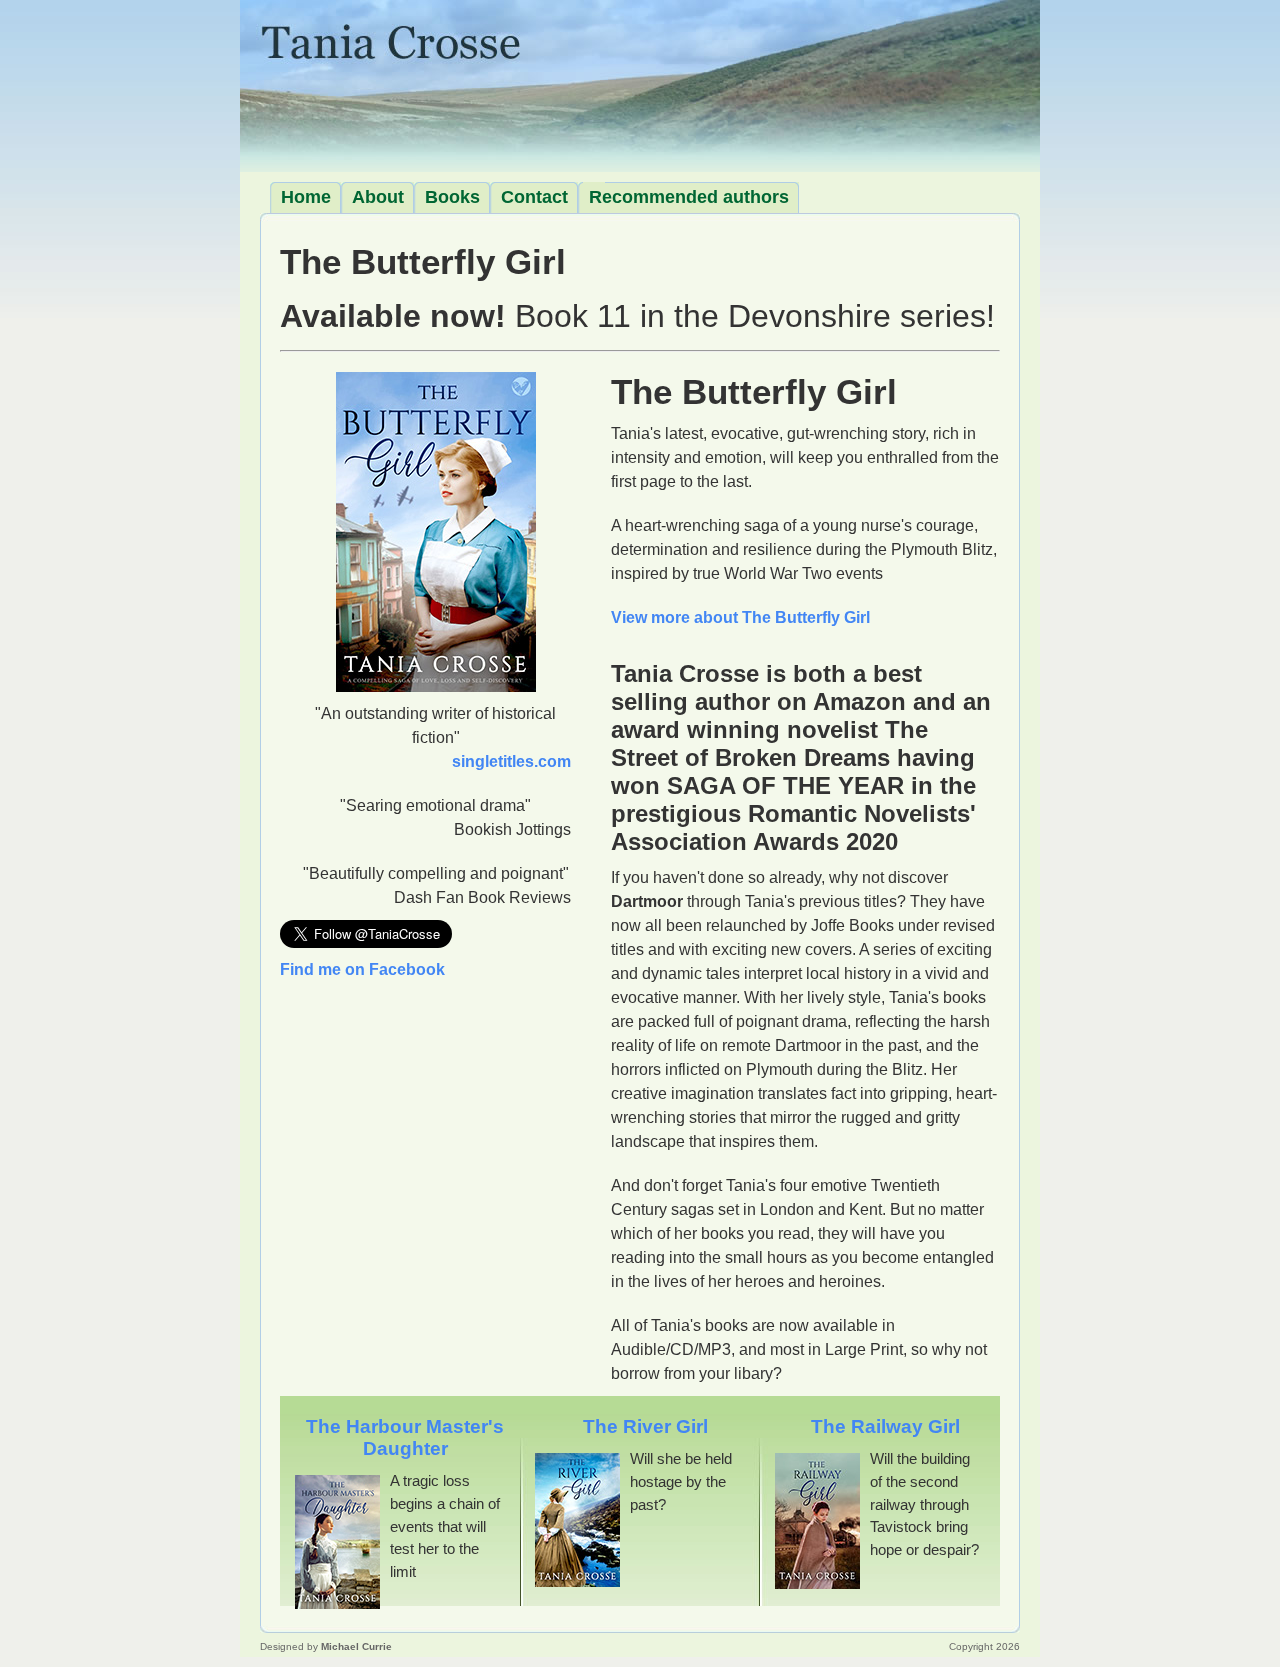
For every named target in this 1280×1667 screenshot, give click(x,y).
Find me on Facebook (362, 969)
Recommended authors (689, 197)
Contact (534, 197)
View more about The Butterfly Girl (740, 617)
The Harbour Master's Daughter (405, 1437)
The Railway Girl (885, 1426)
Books (452, 197)
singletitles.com (511, 761)
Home (306, 197)
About (378, 197)
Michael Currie (356, 1646)
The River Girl (645, 1426)
